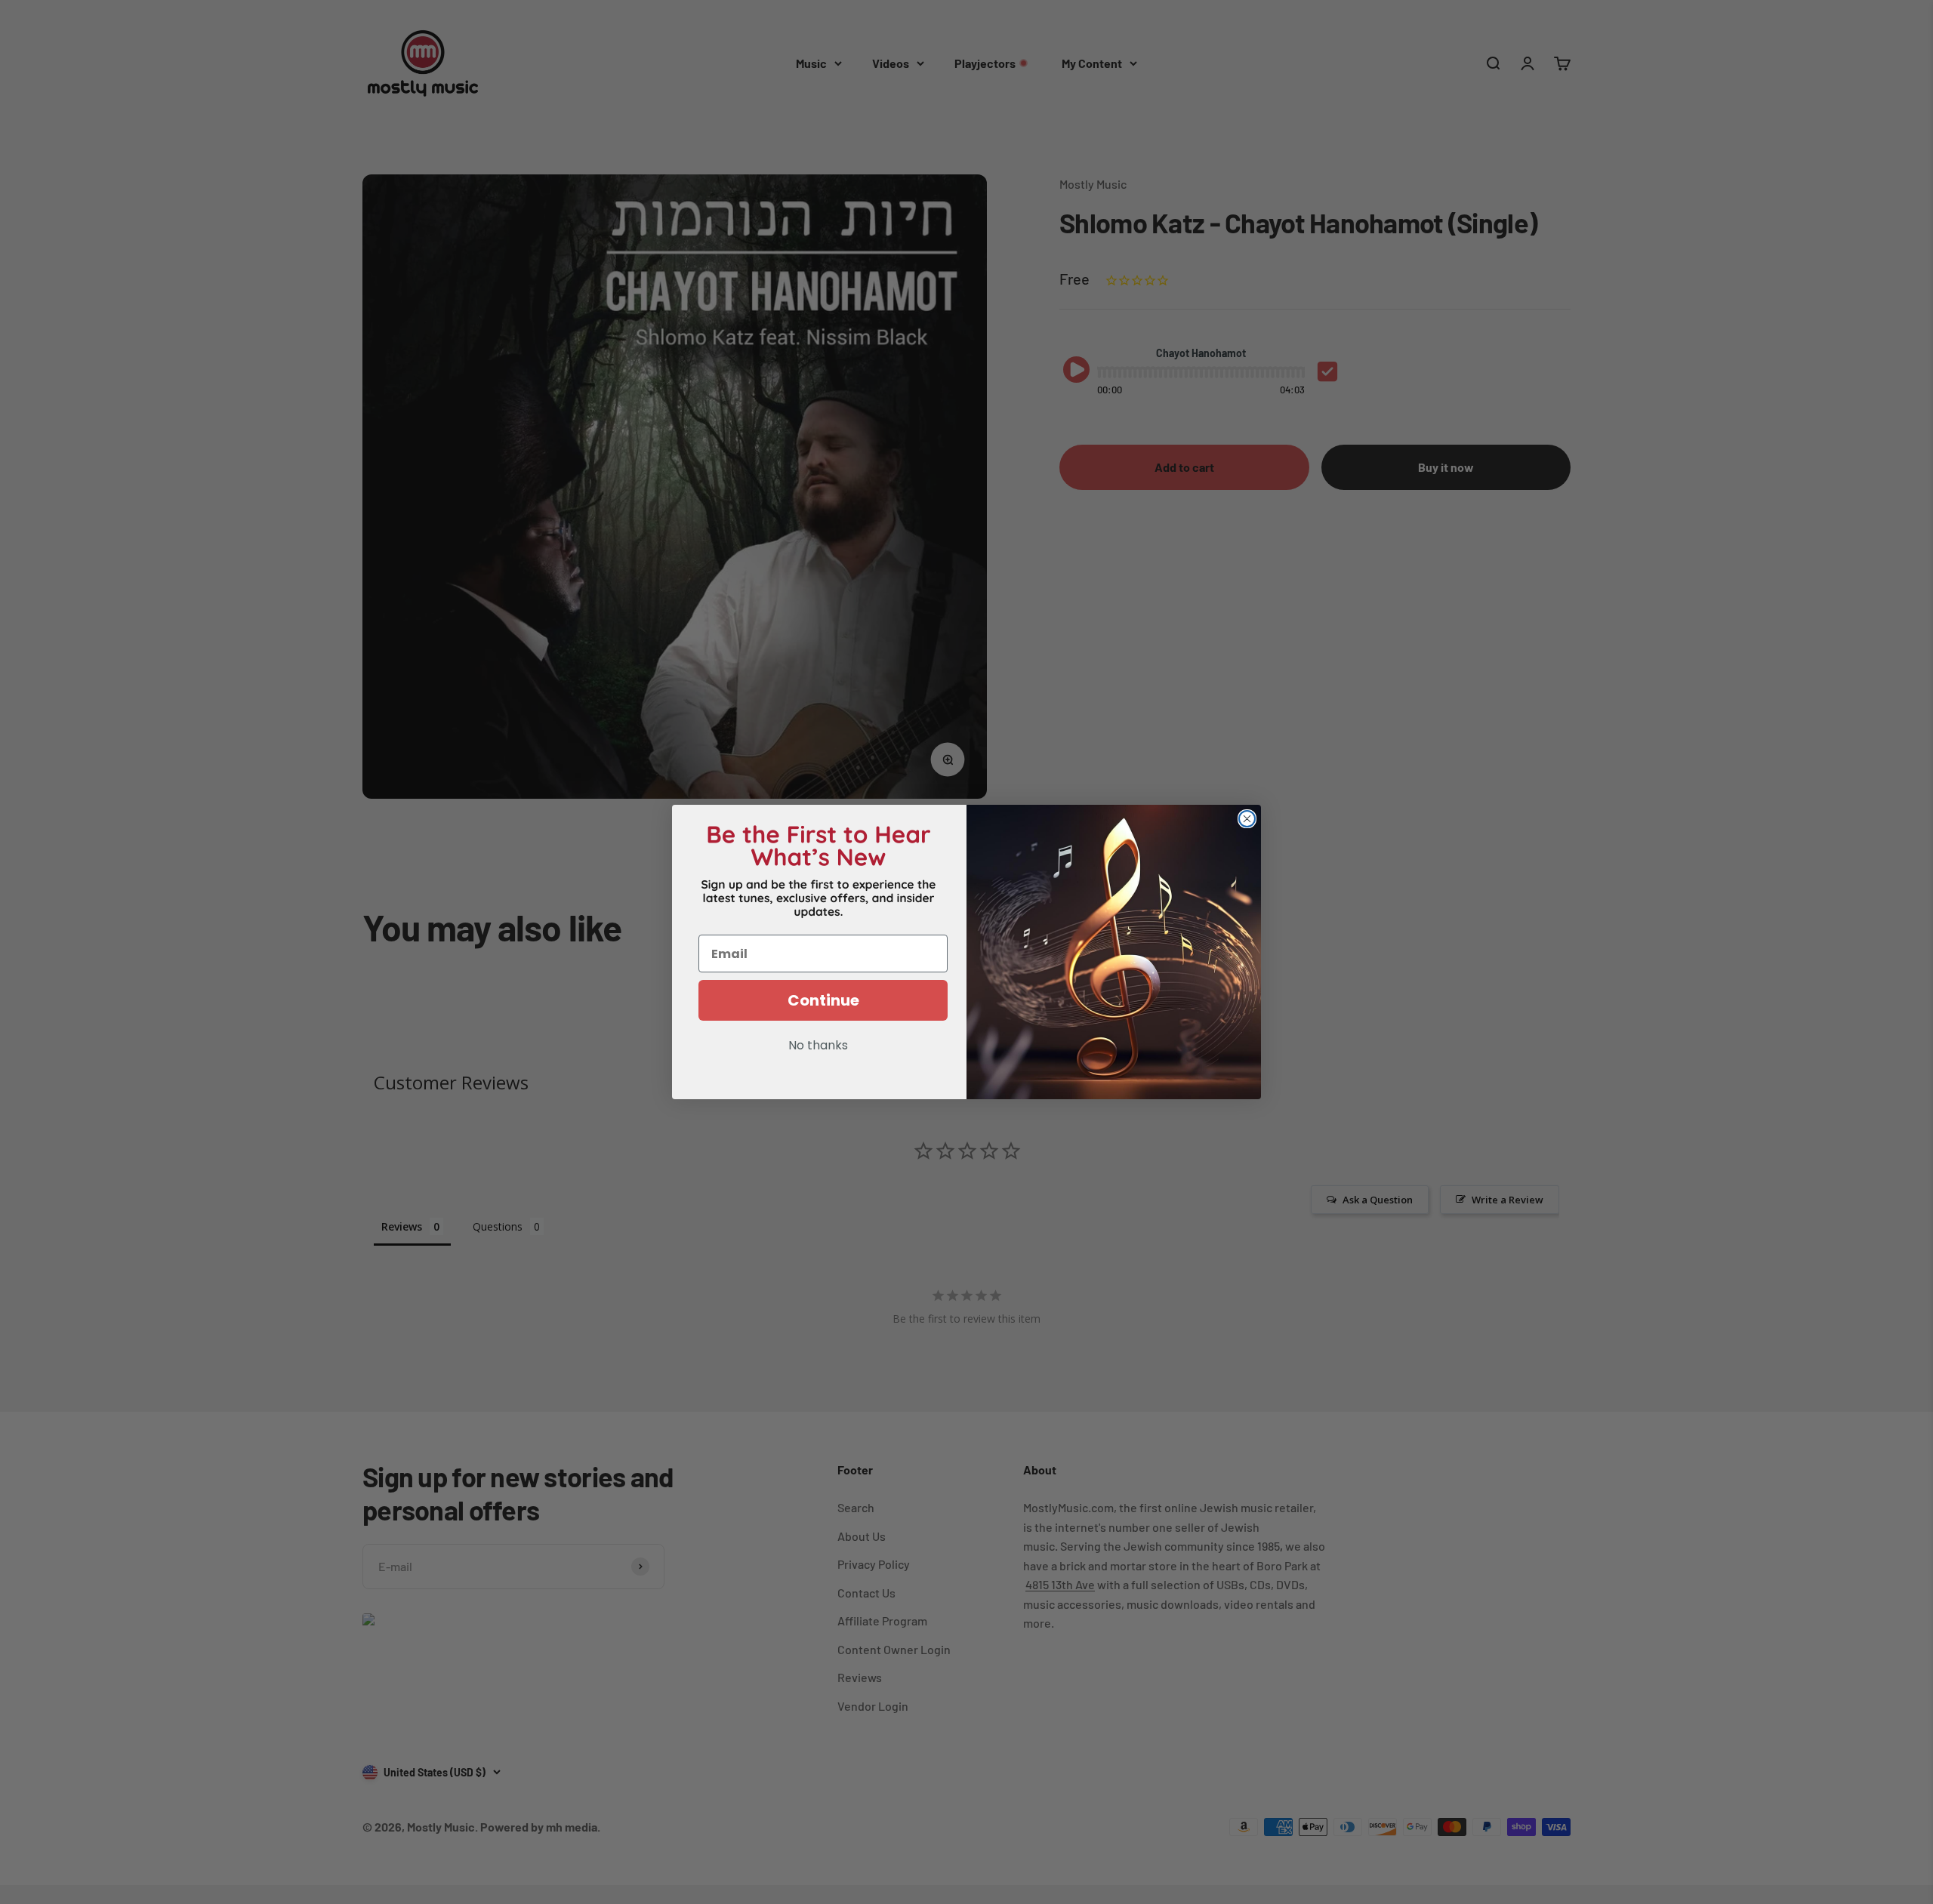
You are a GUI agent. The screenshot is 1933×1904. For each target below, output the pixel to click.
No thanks (818, 1046)
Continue (823, 1000)
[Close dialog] (1247, 819)
